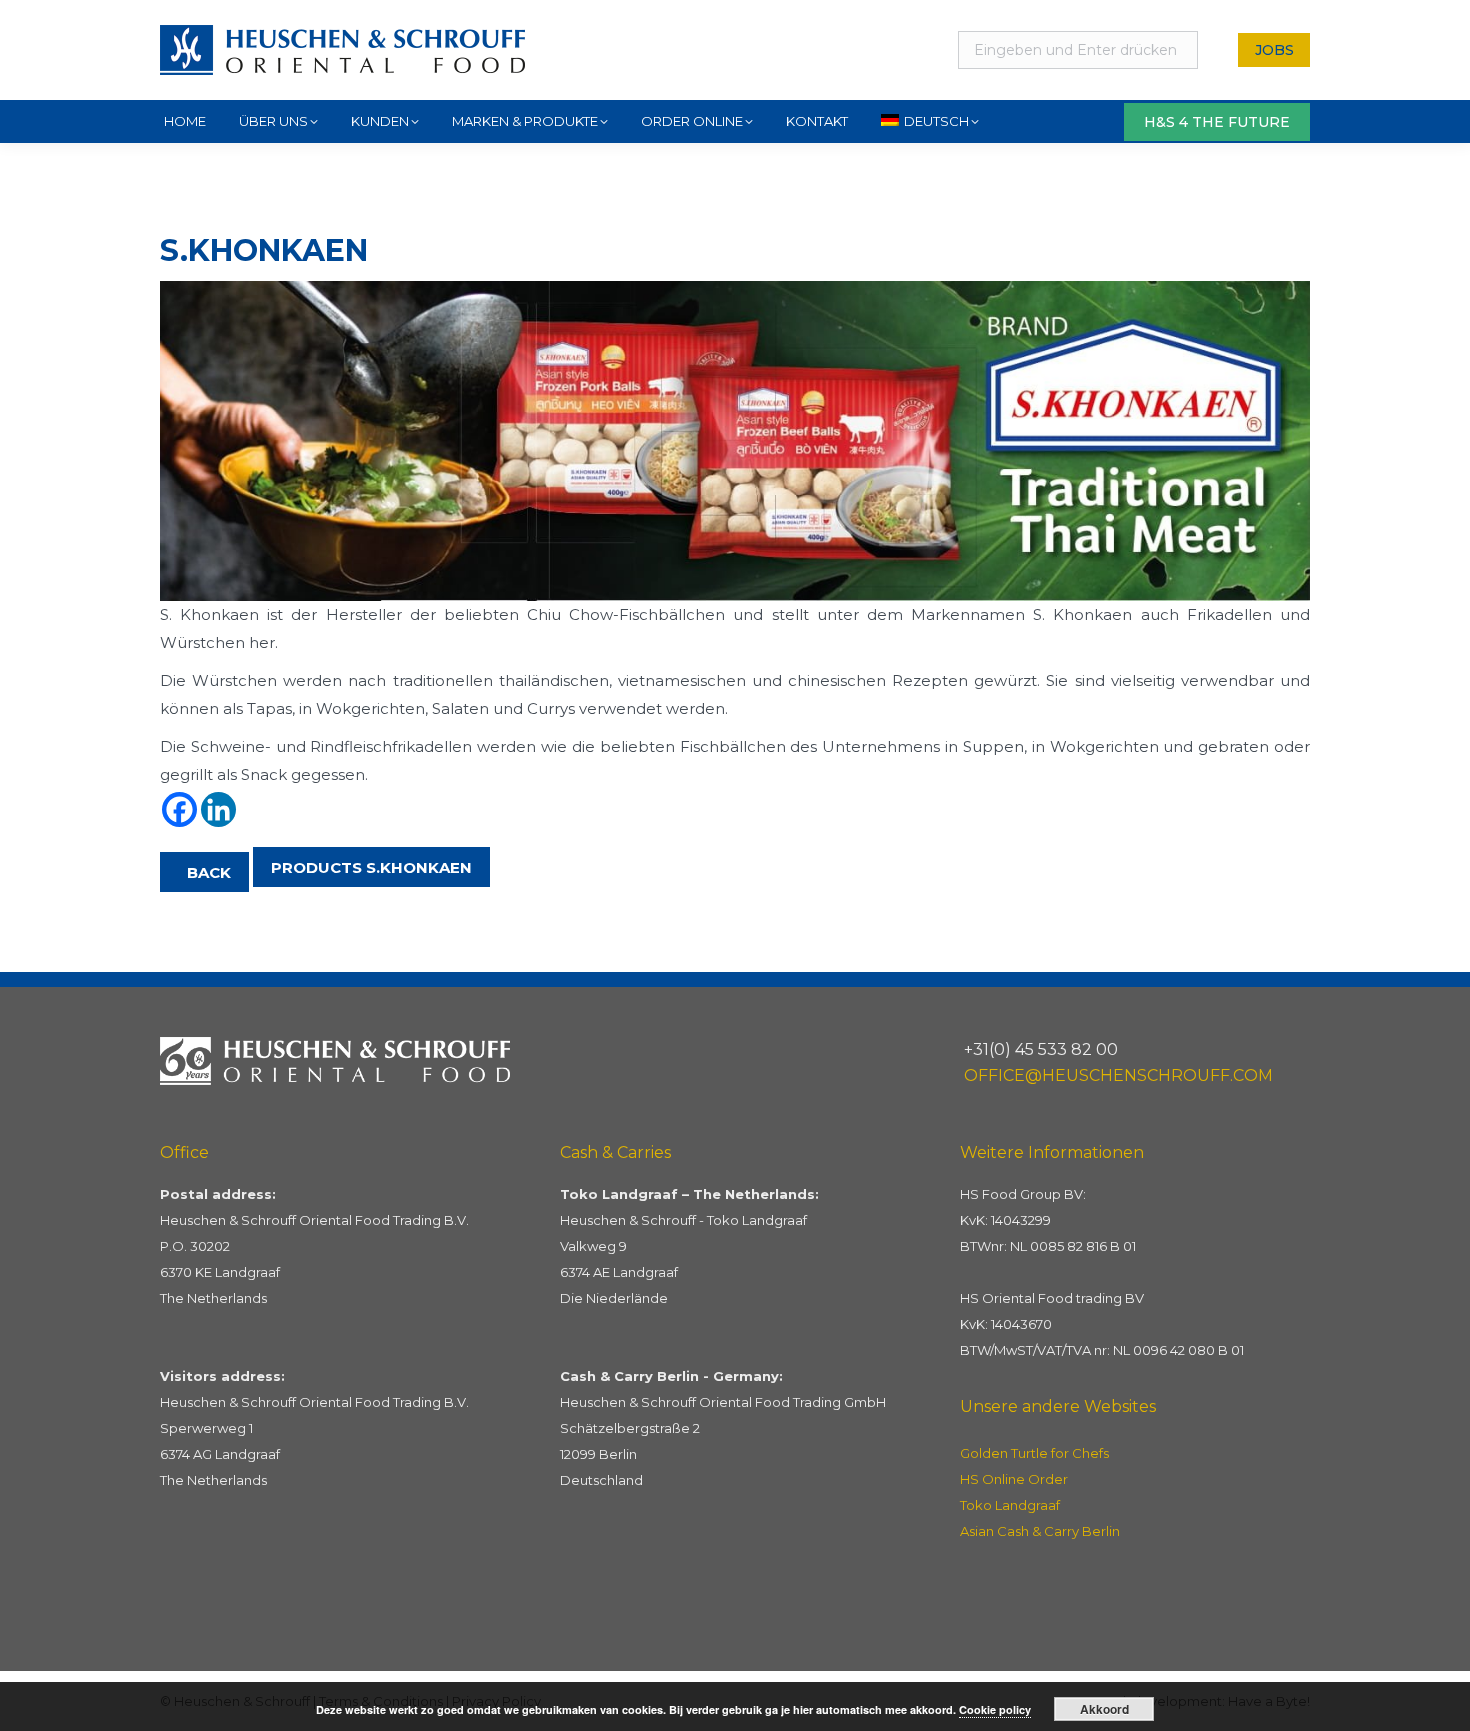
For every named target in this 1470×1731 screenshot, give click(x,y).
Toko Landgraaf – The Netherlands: (689, 1194)
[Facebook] (179, 809)
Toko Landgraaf (1010, 1505)
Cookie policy (995, 1709)
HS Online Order (1014, 1479)
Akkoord (1104, 1709)
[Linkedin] (218, 809)
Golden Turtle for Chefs (1034, 1453)
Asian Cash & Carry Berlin (1040, 1531)
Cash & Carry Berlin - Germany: (671, 1376)
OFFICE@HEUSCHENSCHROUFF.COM (1118, 1075)
